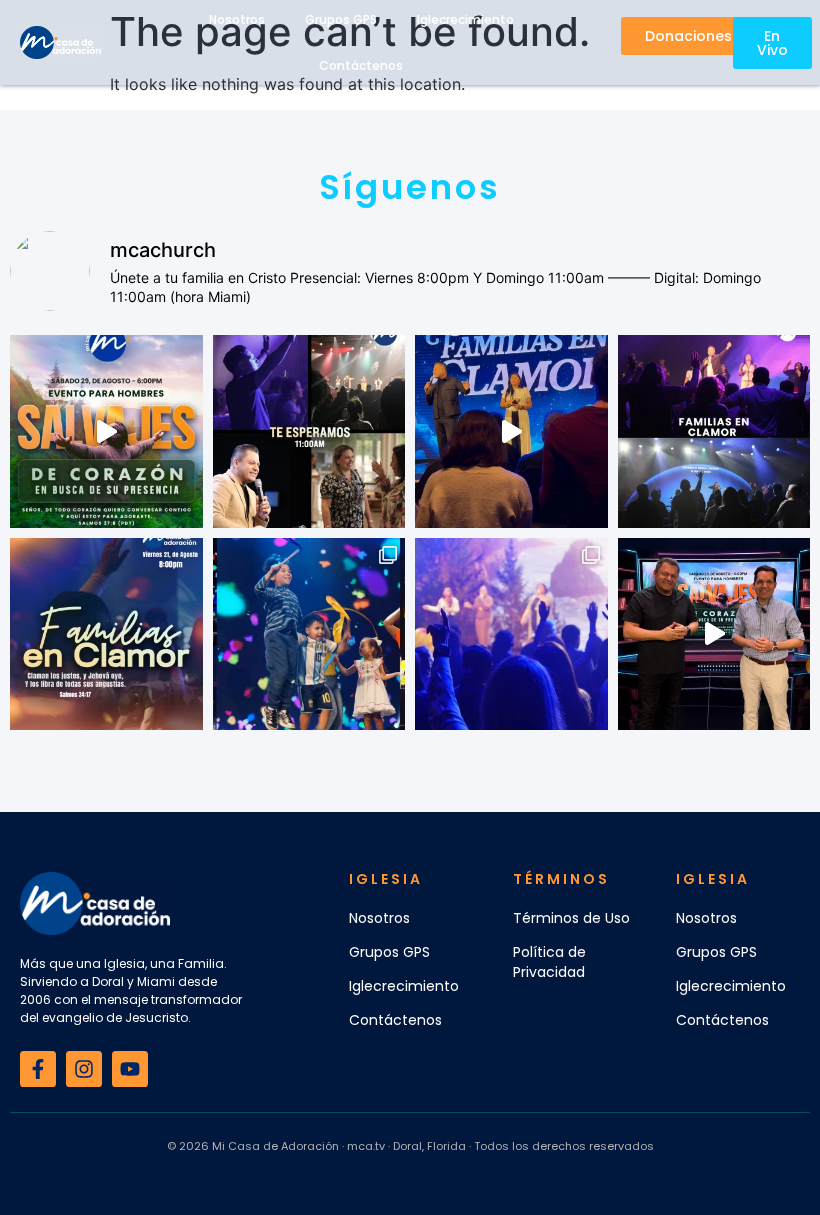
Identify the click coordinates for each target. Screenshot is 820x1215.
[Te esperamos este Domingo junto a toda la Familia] (309, 431)
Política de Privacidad (549, 962)
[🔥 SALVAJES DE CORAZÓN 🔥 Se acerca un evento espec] (714, 634)
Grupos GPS (389, 952)
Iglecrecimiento (404, 986)
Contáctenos (361, 65)
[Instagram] (84, 1069)
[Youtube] (130, 1069)
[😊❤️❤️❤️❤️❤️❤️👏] (309, 634)
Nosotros (379, 918)
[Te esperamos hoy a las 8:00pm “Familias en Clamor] (714, 431)
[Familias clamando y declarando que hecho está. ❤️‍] (511, 431)
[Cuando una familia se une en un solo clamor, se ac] (106, 634)
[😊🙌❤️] (511, 634)
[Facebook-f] (38, 1069)
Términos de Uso (571, 918)
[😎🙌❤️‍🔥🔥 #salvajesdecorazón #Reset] (106, 431)
